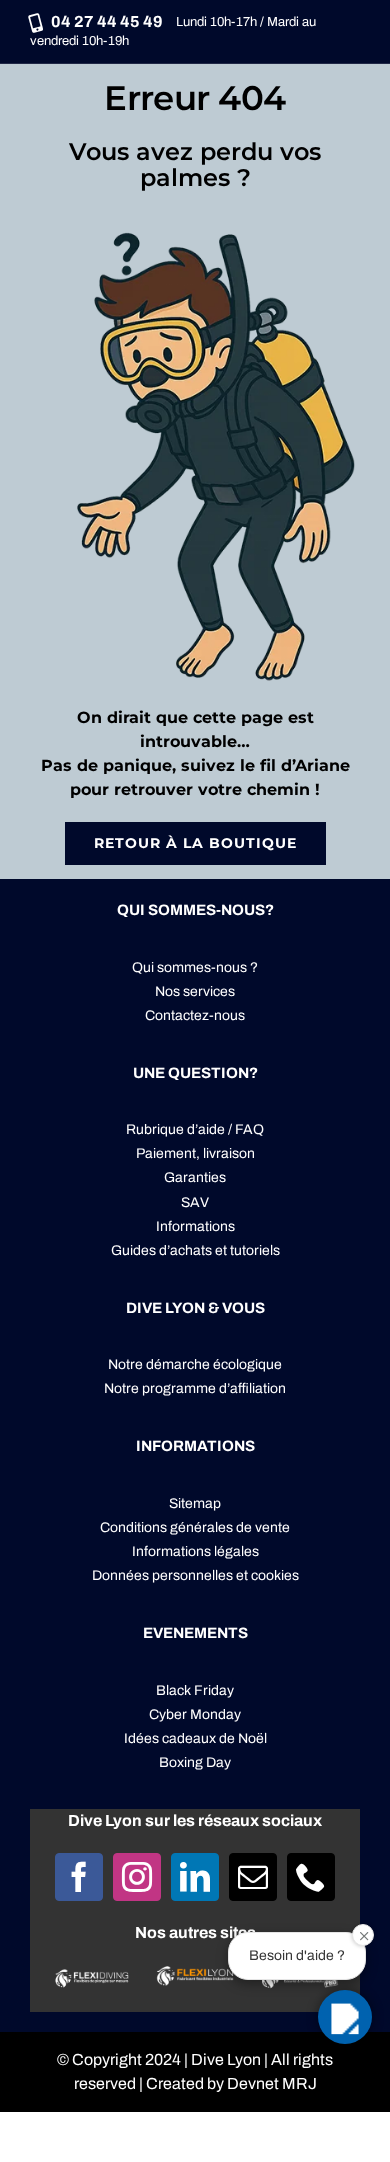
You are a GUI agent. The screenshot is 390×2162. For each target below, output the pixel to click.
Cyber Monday (195, 1714)
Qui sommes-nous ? (195, 967)
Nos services (195, 991)
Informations (195, 1226)
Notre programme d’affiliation (195, 1388)
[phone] (311, 1877)
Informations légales (195, 1551)
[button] (345, 2017)
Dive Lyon (226, 2059)
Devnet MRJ (272, 2083)
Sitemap (195, 1503)
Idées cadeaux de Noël (195, 1738)
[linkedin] (195, 1877)
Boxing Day (195, 1762)
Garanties (195, 1177)
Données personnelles (162, 1575)
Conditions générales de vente (195, 1527)
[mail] (253, 1877)
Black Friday (195, 1690)
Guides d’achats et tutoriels (195, 1250)
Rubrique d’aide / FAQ (195, 1129)
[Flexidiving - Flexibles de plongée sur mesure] (92, 1977)
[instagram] (137, 1877)
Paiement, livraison (195, 1153)
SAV (195, 1202)
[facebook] (79, 1877)
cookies (275, 1575)
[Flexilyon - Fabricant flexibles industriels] (195, 1977)
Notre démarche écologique (195, 1364)
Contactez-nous (195, 1015)
